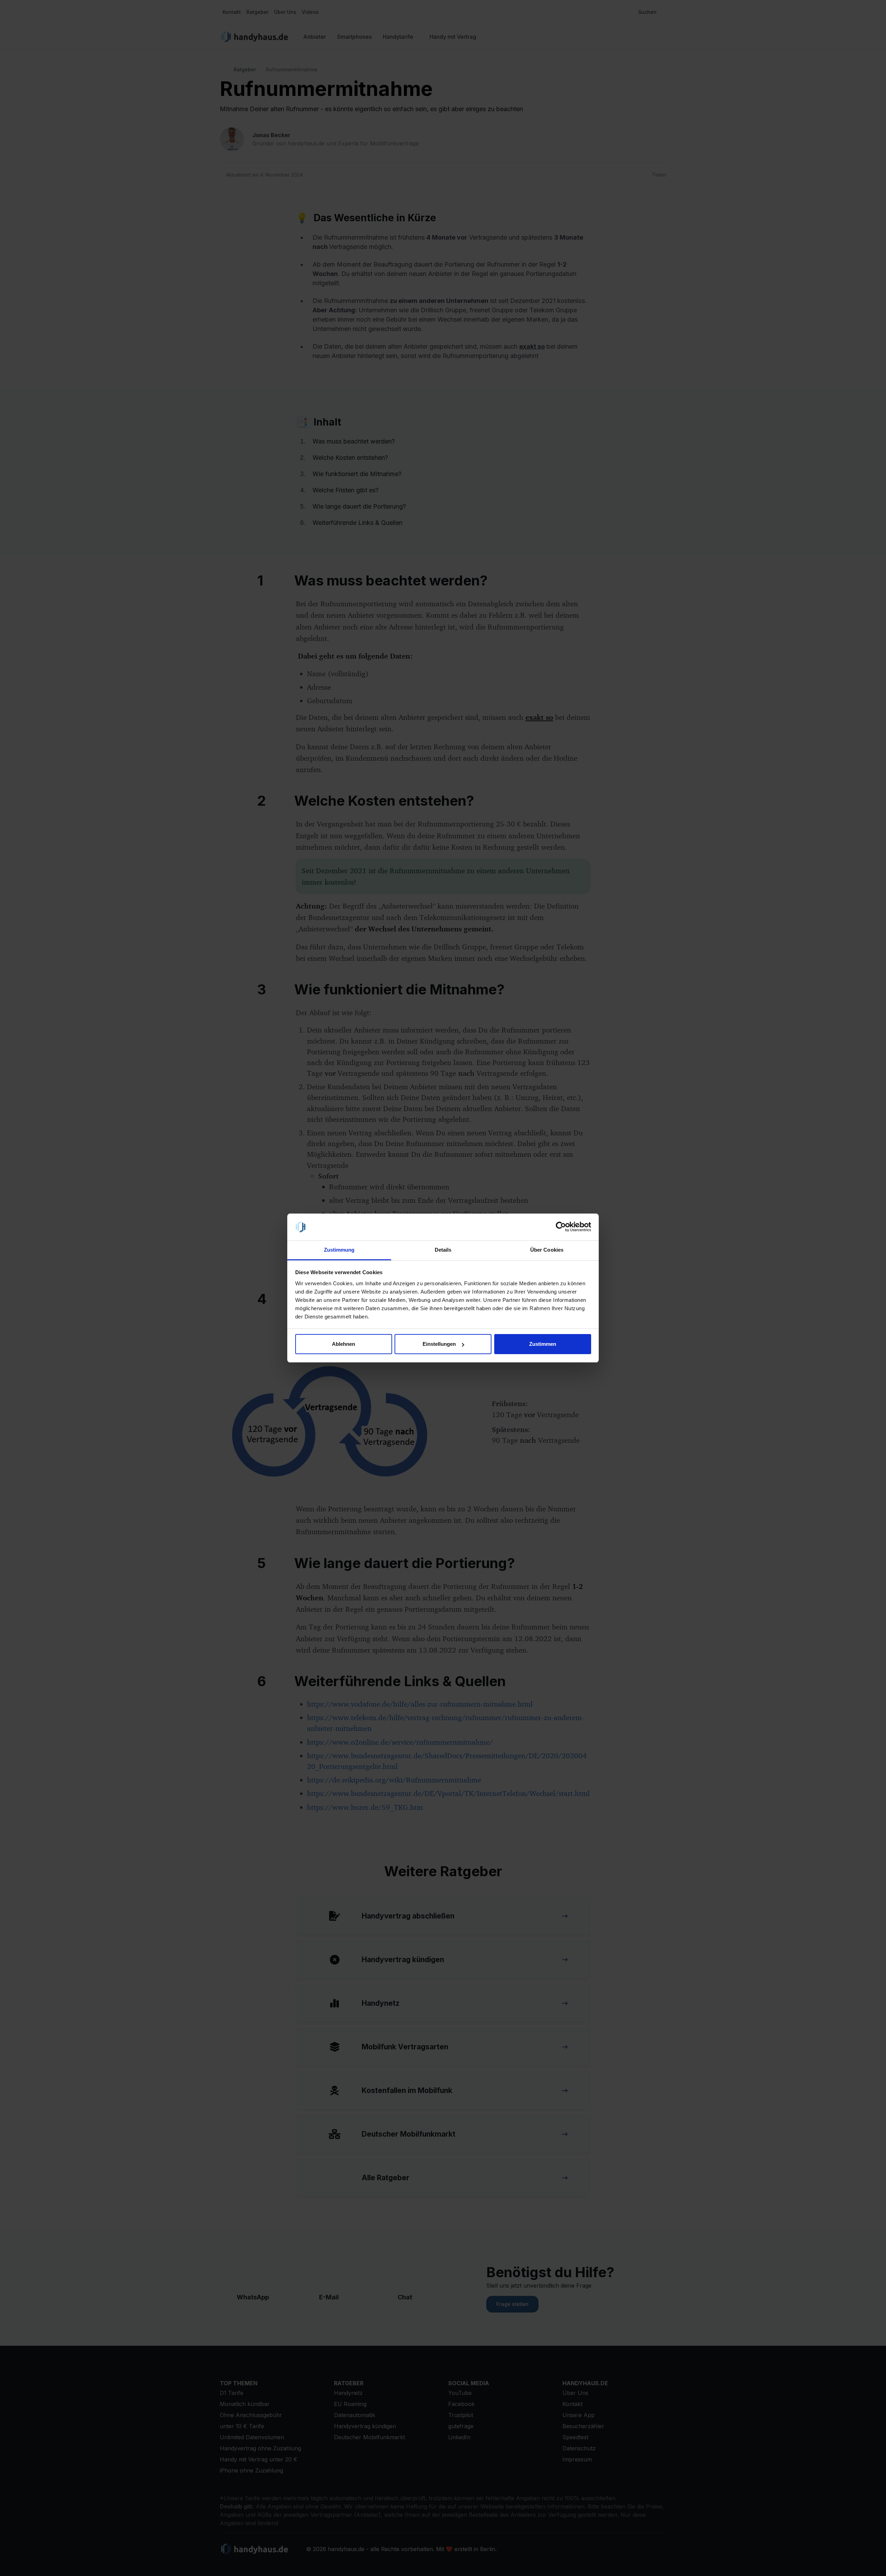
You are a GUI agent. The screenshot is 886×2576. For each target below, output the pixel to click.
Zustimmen (543, 1344)
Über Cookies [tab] (547, 1250)
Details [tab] (443, 1250)
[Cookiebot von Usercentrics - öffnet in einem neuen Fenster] (561, 1227)
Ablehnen (343, 1344)
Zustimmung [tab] (339, 1250)
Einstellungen (439, 1344)
